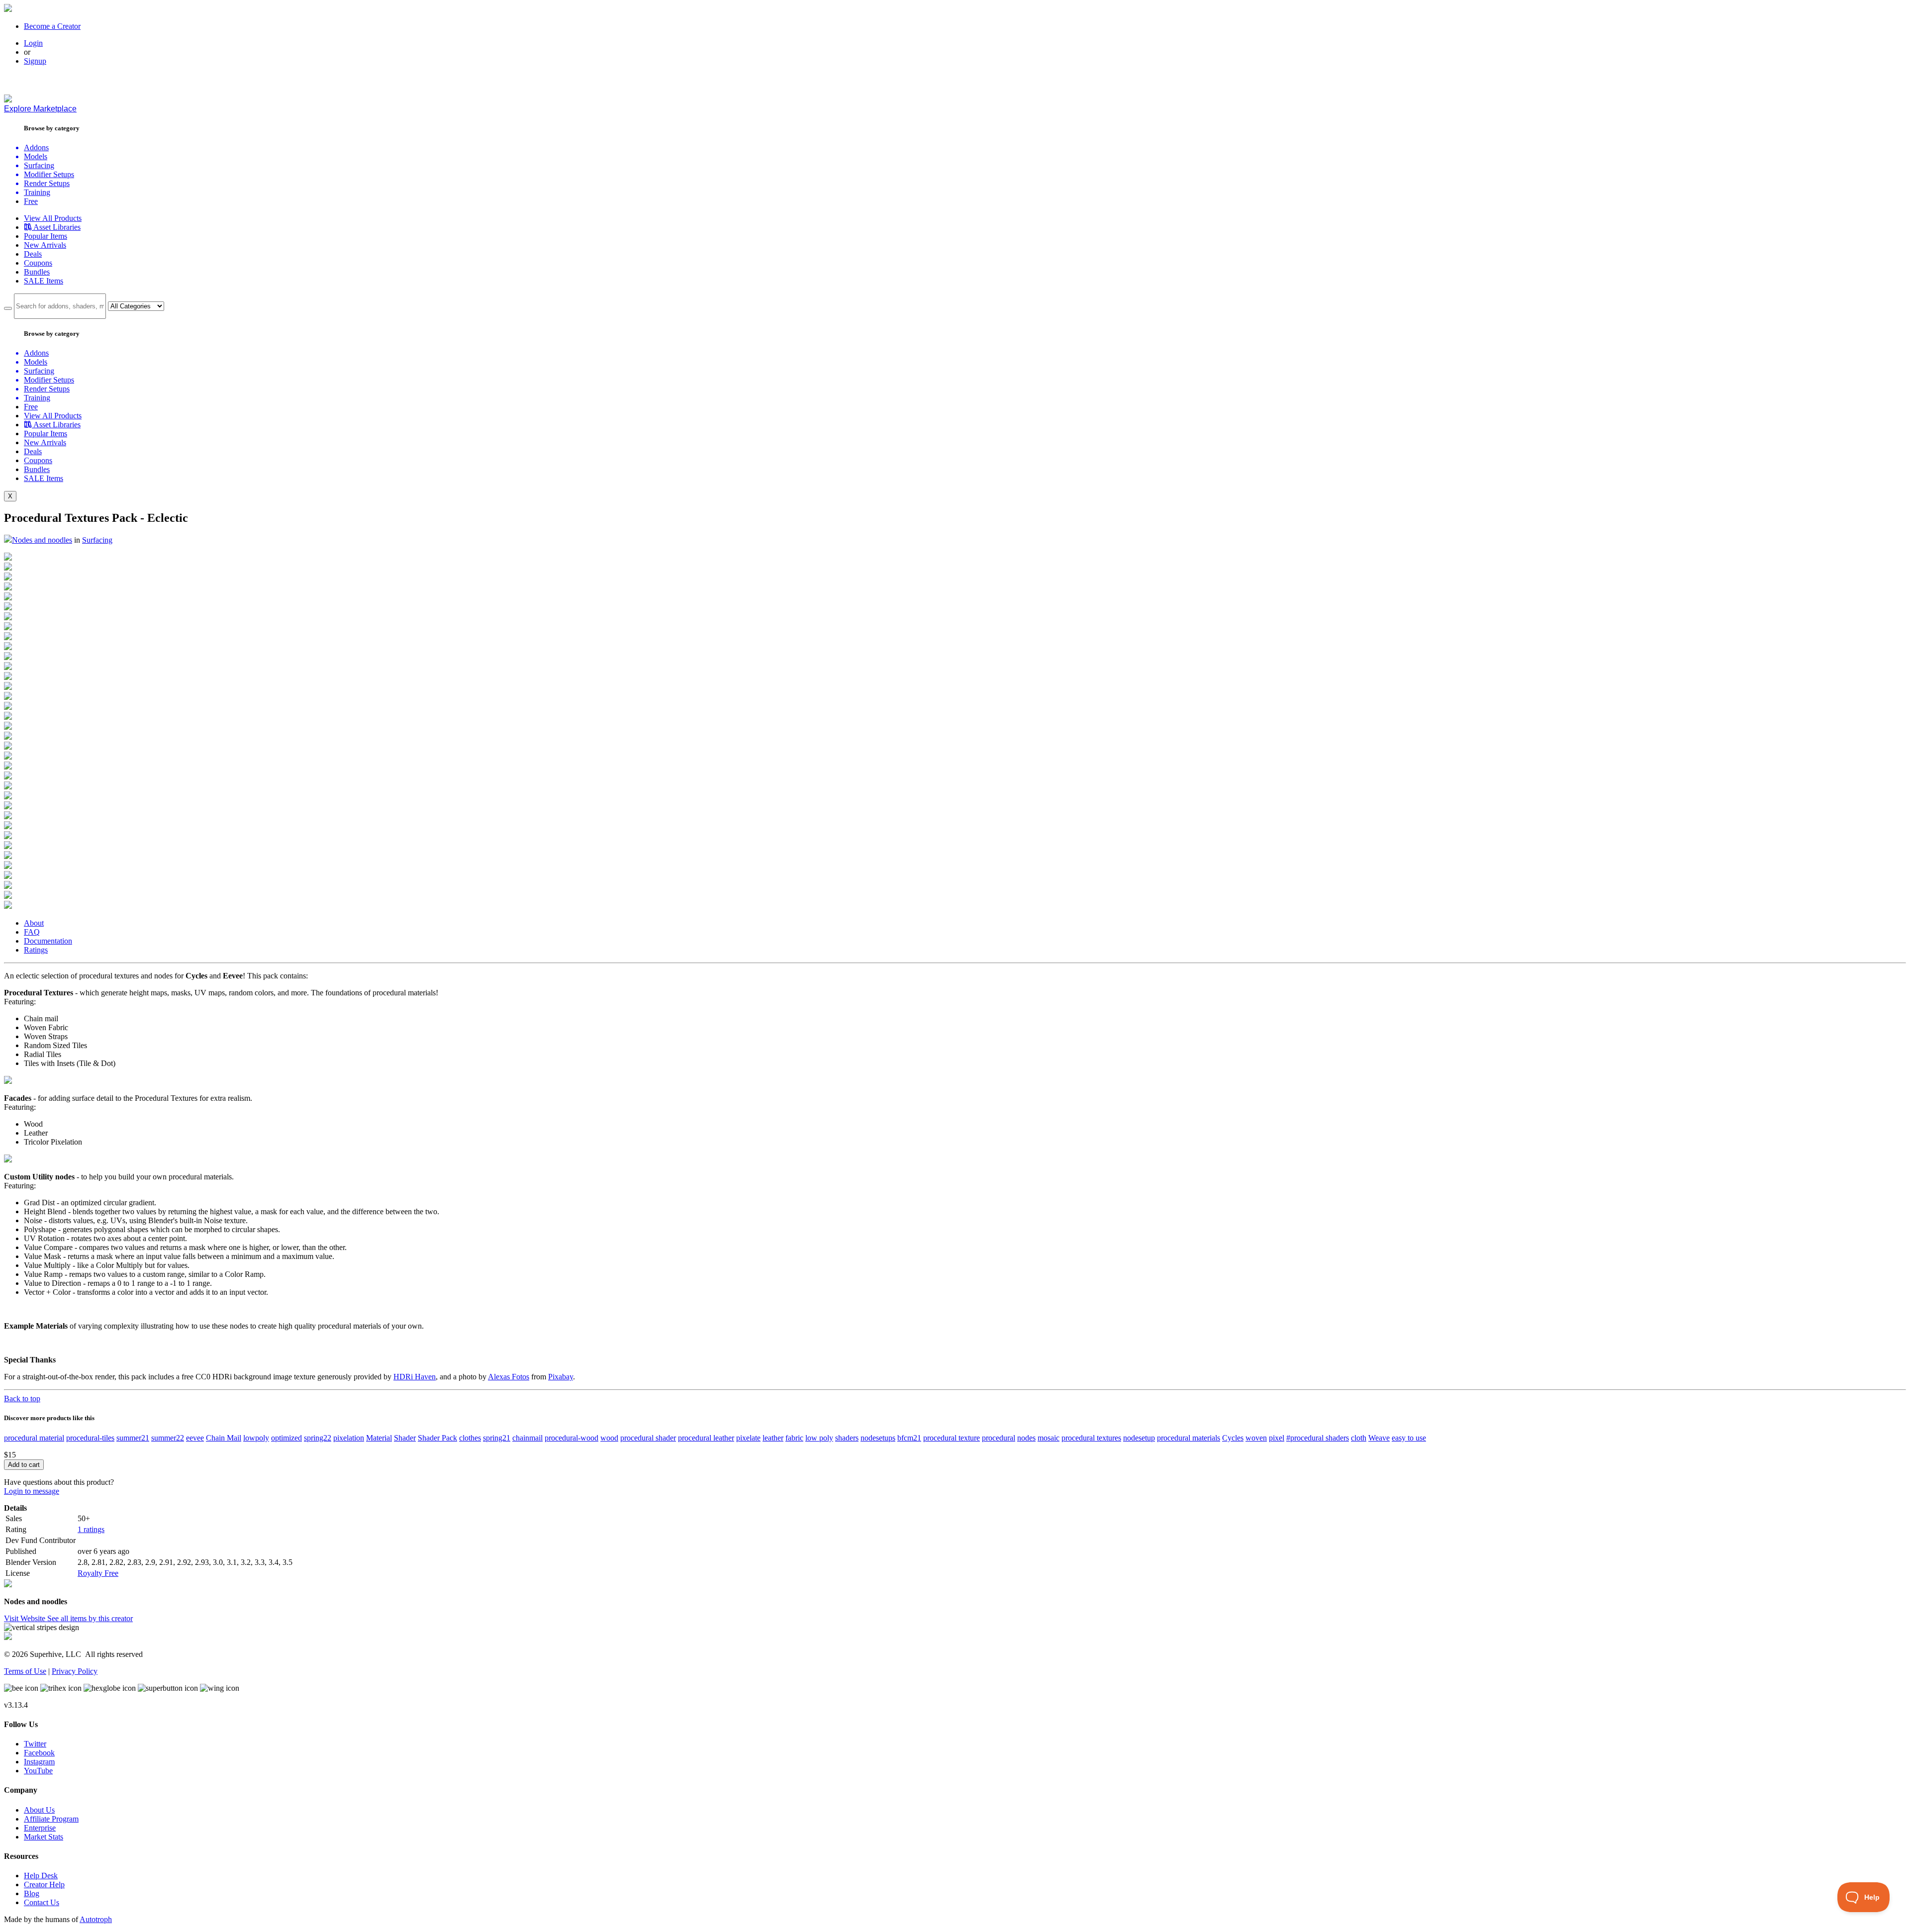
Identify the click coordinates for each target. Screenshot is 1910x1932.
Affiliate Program (51, 1819)
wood (609, 1438)
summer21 (133, 1438)
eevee (195, 1438)
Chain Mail (224, 1438)
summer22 (168, 1438)
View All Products (53, 218)
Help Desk (41, 1876)
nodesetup (1139, 1438)
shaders (847, 1438)
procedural (999, 1438)
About (34, 923)
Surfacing (97, 540)
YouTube (38, 1771)
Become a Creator (52, 26)
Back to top (22, 1399)
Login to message (32, 1491)
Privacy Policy (75, 1671)
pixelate (748, 1438)
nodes (1026, 1438)
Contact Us (42, 1902)
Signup (35, 61)
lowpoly (256, 1438)
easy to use (1409, 1438)
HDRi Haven (415, 1377)
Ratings (36, 950)
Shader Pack (437, 1438)
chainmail (527, 1438)
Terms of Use (25, 1671)
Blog (32, 1893)
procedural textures (1091, 1438)
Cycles (1233, 1438)
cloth (1359, 1438)
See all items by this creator (90, 1618)
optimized (286, 1438)
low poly (819, 1438)
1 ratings (91, 1529)
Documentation (48, 941)
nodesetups (878, 1438)
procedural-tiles (90, 1438)
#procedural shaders (1318, 1438)
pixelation (349, 1438)
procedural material (34, 1438)
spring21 (497, 1438)
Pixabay (561, 1377)
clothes (470, 1438)
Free (31, 201)
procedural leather (706, 1438)
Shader (405, 1438)
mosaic (1049, 1438)
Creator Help (44, 1884)
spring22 (318, 1438)
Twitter (35, 1744)
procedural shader (648, 1438)
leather (773, 1438)
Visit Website (26, 1618)
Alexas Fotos (509, 1377)
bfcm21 (909, 1438)
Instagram (39, 1762)
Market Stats (44, 1837)
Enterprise (40, 1828)
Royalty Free (98, 1573)
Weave (1379, 1438)
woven (1256, 1438)
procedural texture (952, 1438)
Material (379, 1438)
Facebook (39, 1753)
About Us (39, 1810)
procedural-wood (572, 1438)
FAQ (32, 932)
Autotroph (96, 1919)
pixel (1277, 1438)
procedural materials (1189, 1438)
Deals (33, 254)
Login (33, 43)
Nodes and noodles (42, 540)
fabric (794, 1438)
